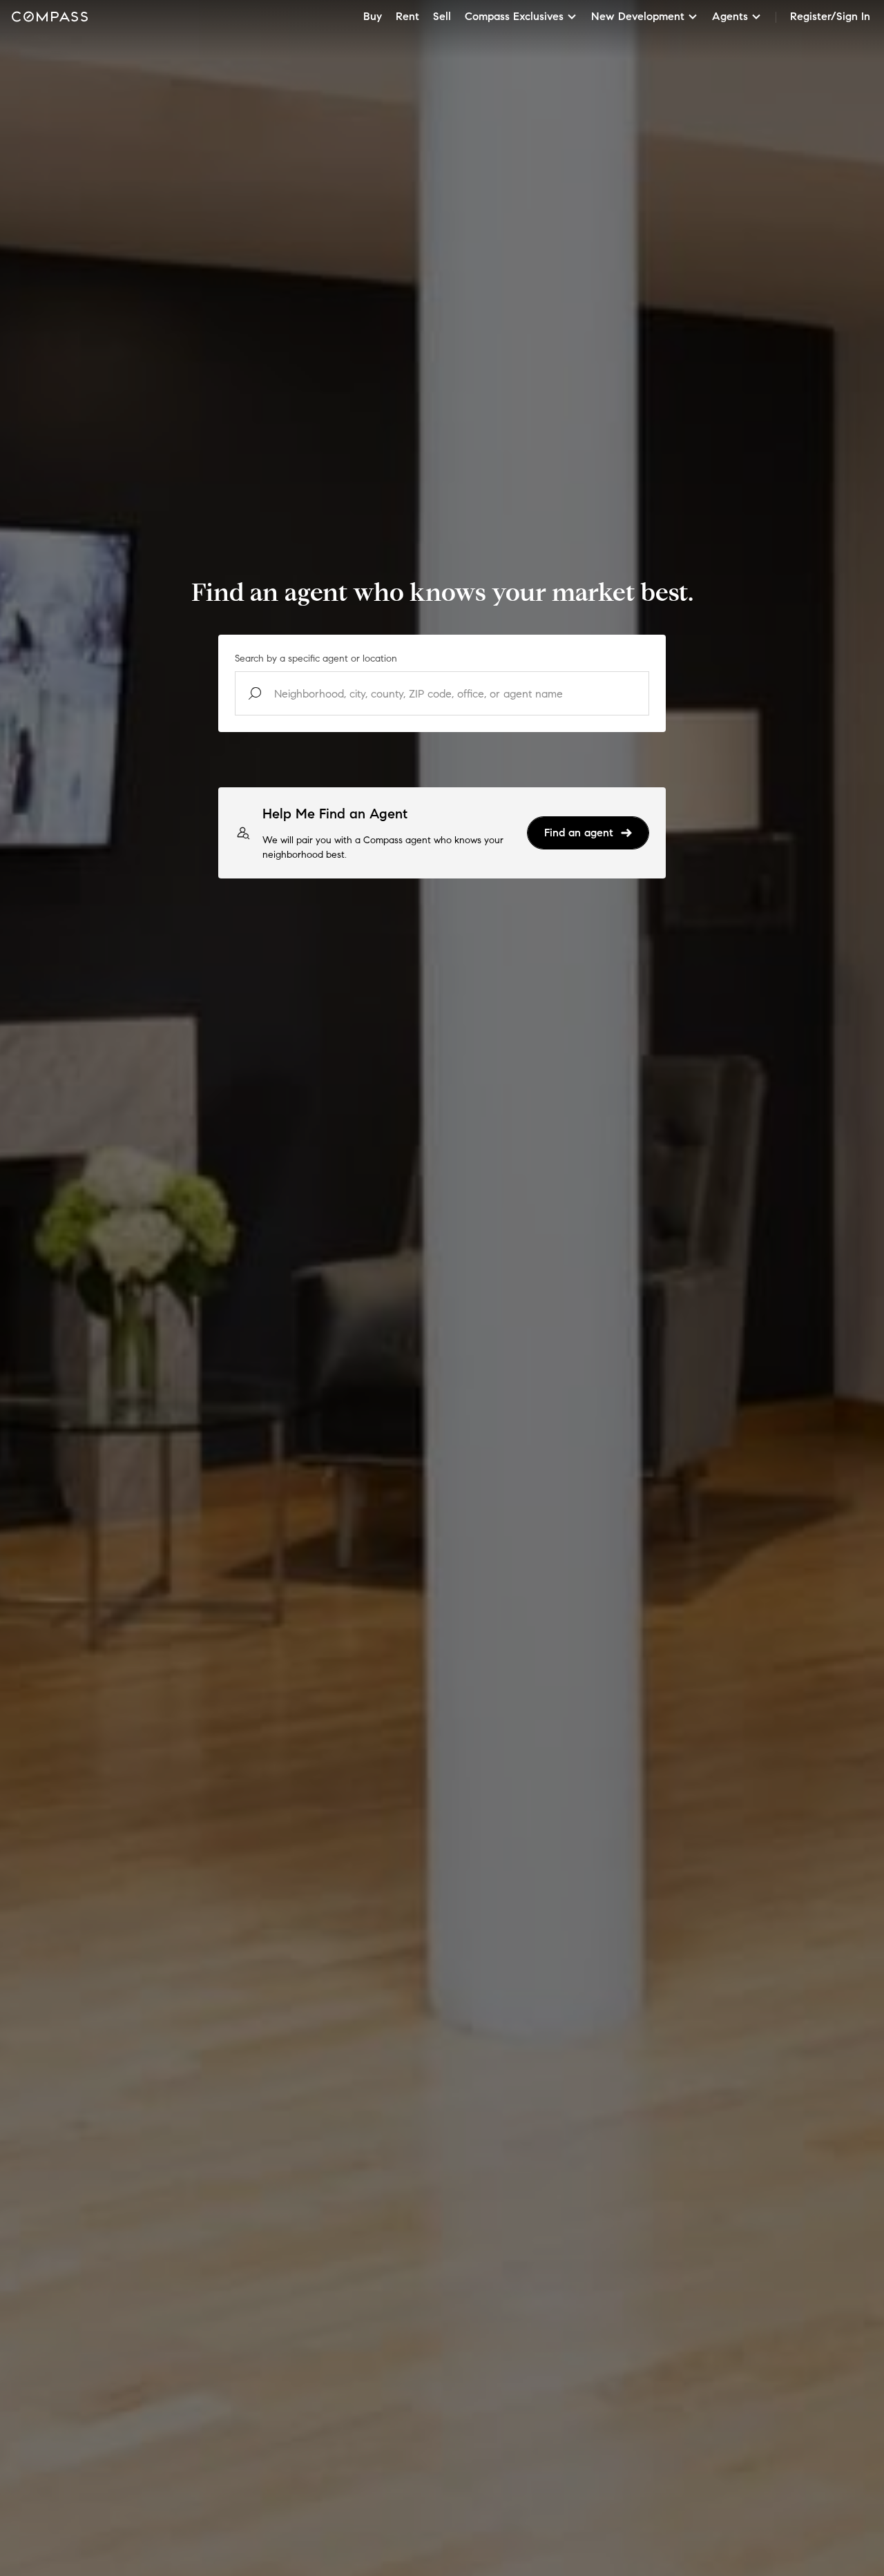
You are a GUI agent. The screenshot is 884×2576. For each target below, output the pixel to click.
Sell (442, 16)
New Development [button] (638, 16)
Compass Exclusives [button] (514, 16)
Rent (407, 16)
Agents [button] (730, 16)
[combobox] (442, 693)
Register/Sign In (830, 16)
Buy (373, 16)
